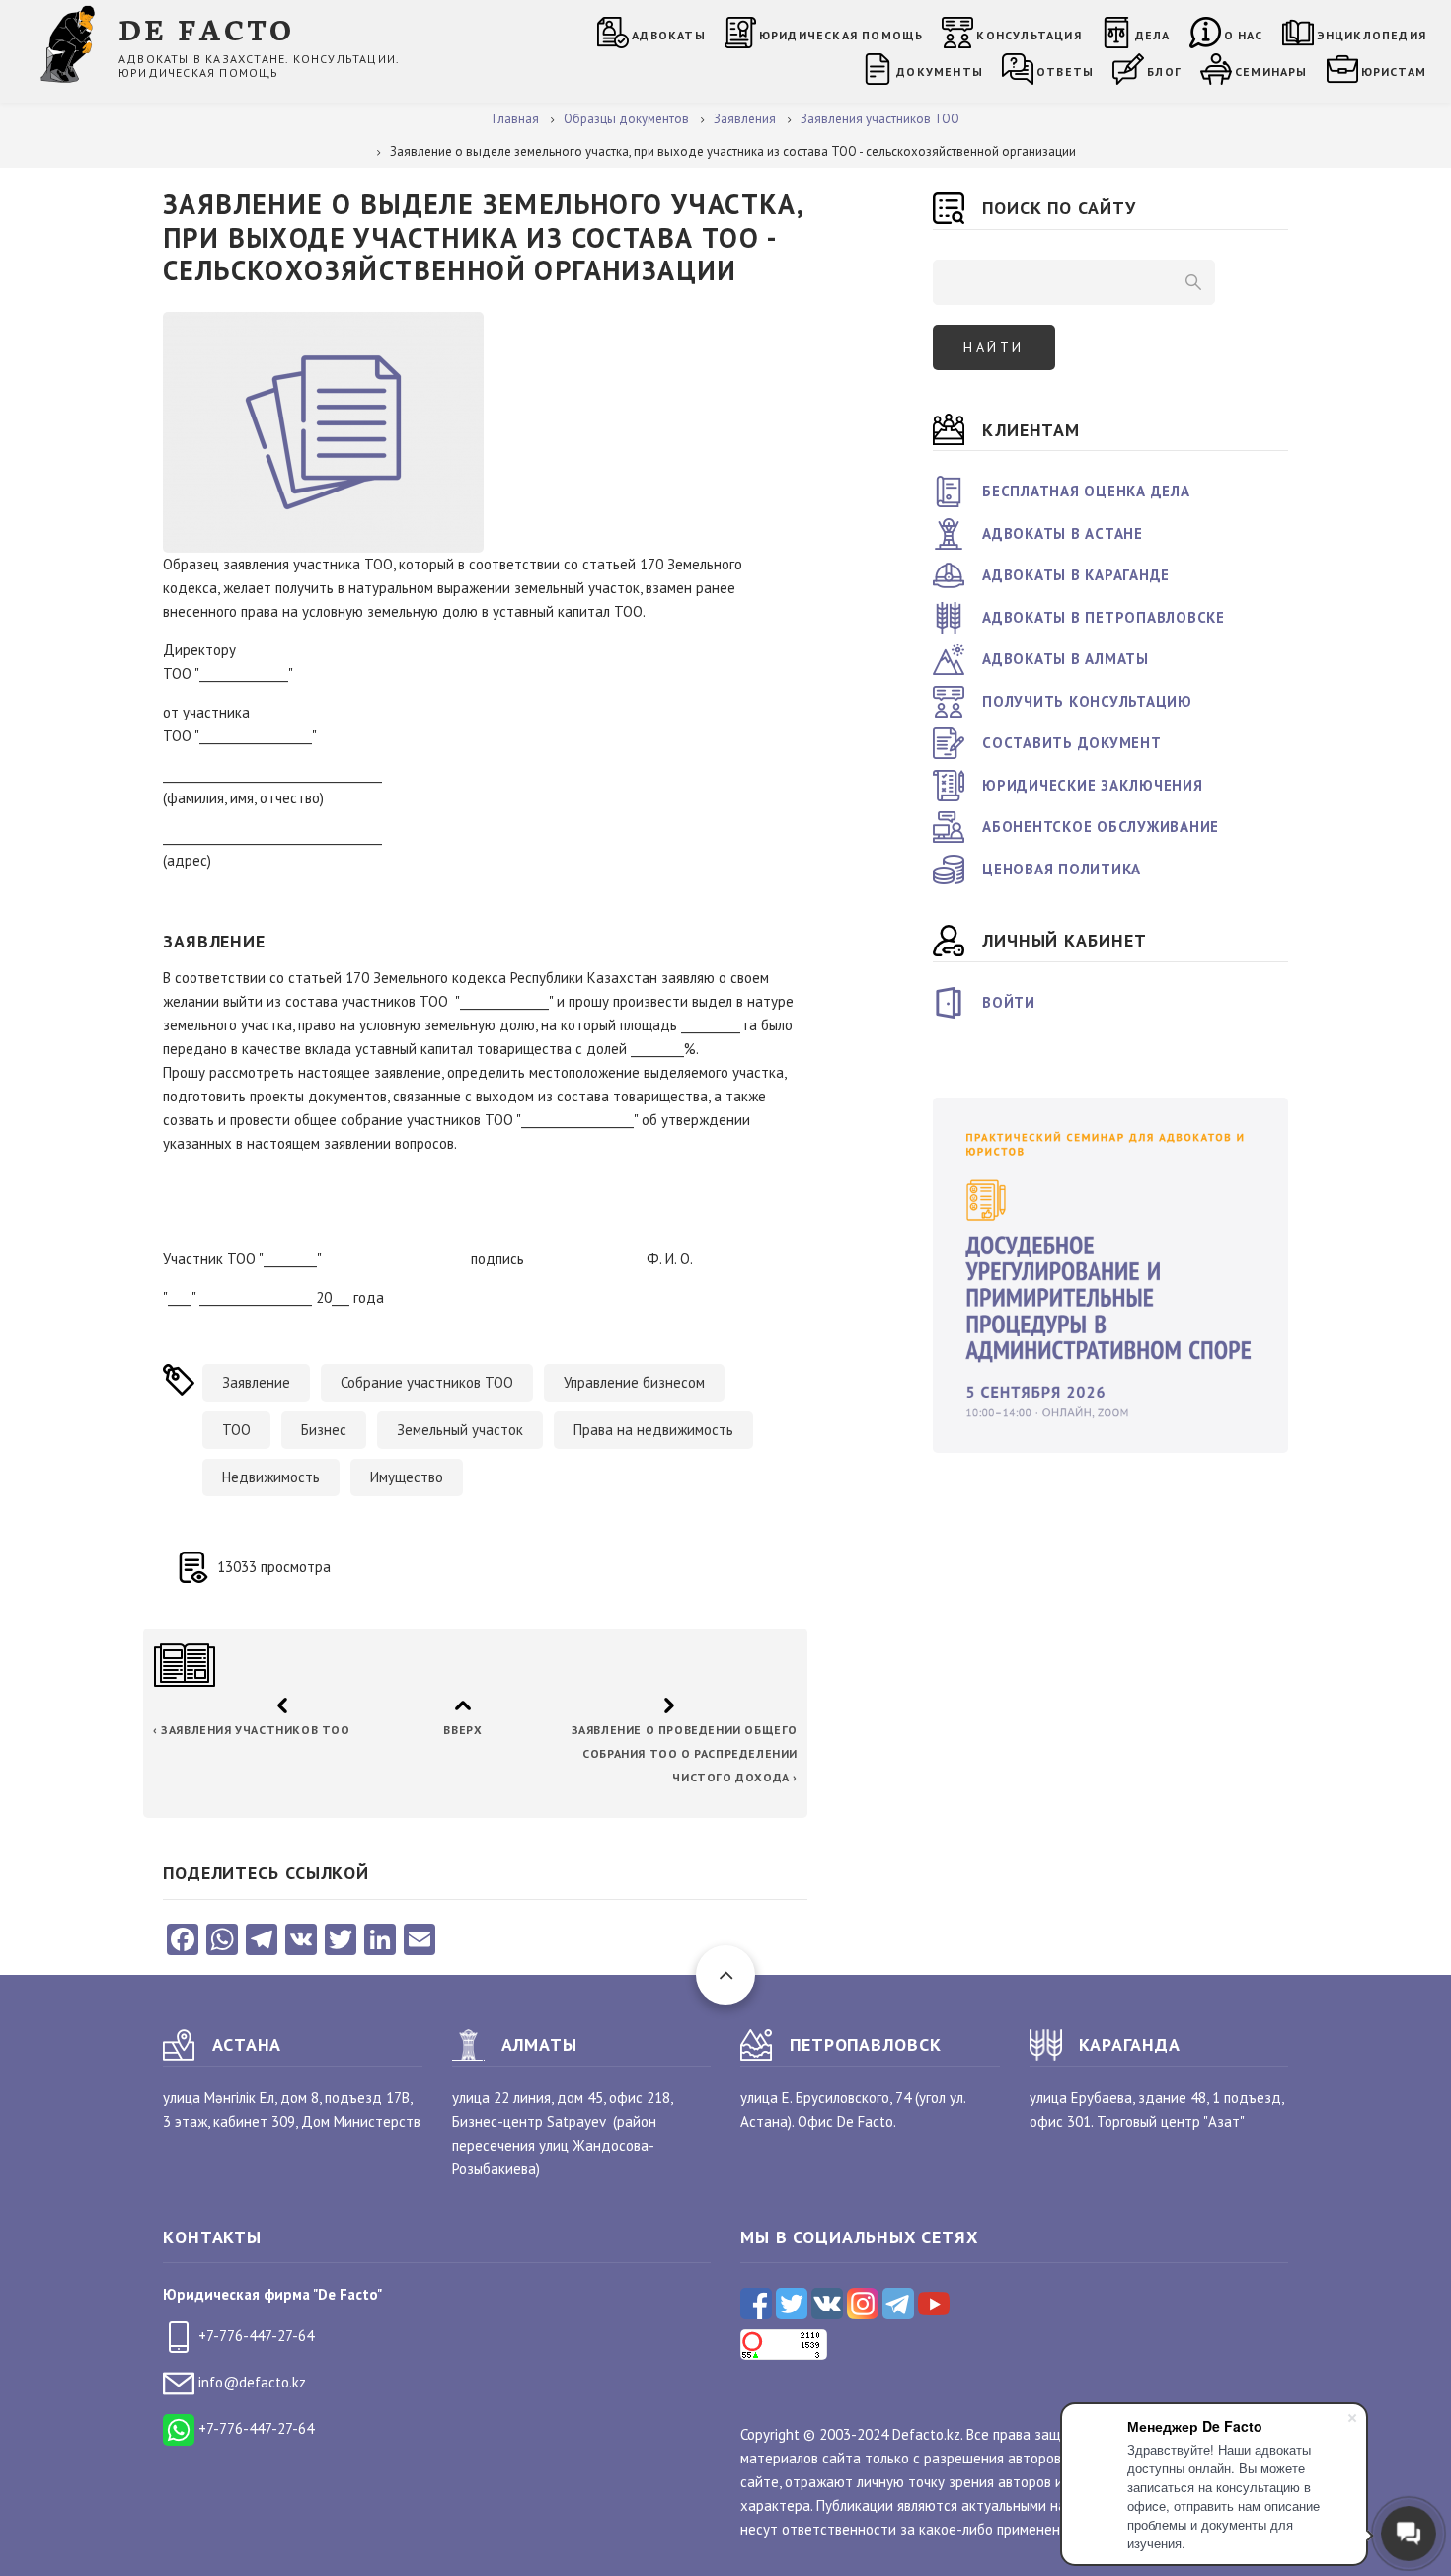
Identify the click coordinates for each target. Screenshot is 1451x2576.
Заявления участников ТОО (252, 1730)
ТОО (236, 1430)
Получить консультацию (1087, 701)
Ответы (1065, 72)
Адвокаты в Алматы (1066, 659)
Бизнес (324, 1430)
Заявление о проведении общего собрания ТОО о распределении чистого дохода (684, 1753)
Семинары (1271, 72)
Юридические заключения (1093, 785)
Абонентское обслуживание (1101, 827)
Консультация (1029, 35)
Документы (940, 72)
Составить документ (1072, 743)
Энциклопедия (1372, 35)
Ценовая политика (1062, 869)
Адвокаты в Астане (1063, 533)
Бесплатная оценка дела (1086, 491)
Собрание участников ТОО (427, 1382)
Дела (1153, 35)
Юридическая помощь (841, 35)
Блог (1164, 72)
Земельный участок (460, 1430)
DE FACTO (207, 28)
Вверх (462, 1730)
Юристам (1394, 72)
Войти (1009, 1002)
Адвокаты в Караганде (1076, 575)
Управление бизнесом (634, 1382)
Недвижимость (271, 1477)
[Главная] (72, 43)
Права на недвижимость (653, 1430)
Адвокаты (669, 35)
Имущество (407, 1477)
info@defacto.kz (250, 2382)
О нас (1244, 35)
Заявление (256, 1382)
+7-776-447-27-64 (254, 2336)
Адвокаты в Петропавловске (1104, 617)
